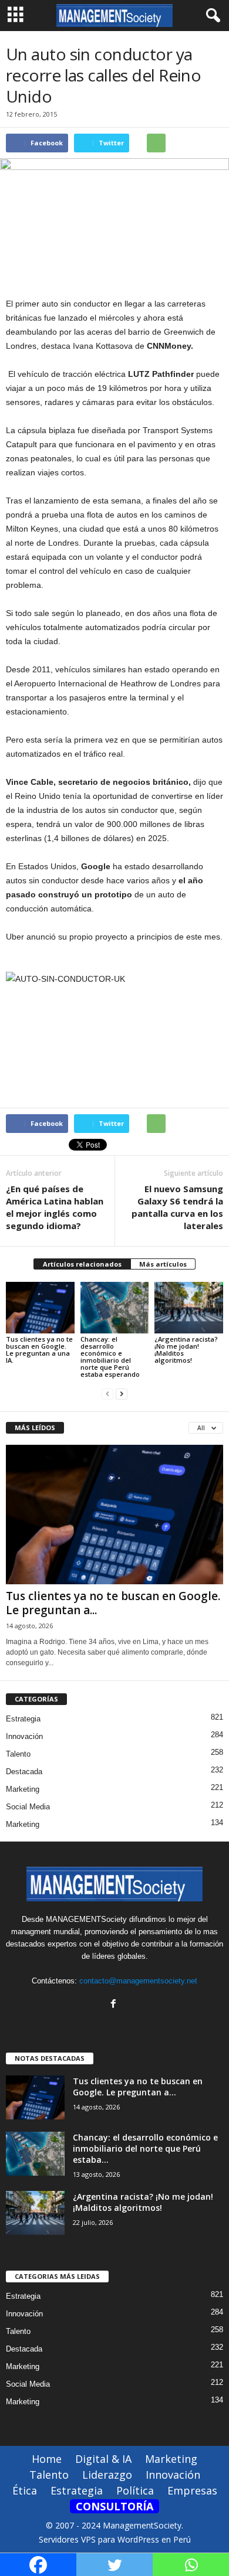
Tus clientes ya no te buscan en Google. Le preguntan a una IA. (39, 1350)
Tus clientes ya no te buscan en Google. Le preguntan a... (113, 1603)
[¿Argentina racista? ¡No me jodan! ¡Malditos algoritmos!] (189, 1307)
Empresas (192, 2490)
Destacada (24, 1772)
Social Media (28, 1807)
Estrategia (23, 1719)
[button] (211, 16)
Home (47, 2459)
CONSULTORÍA (114, 2506)
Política (135, 2490)
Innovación (24, 1736)
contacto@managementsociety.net (138, 1981)
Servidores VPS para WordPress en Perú (115, 2539)
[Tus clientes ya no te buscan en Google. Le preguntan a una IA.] (40, 1307)
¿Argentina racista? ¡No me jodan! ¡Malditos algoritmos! (186, 1350)
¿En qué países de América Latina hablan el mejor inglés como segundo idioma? (55, 1207)
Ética (25, 2490)
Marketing (23, 1789)
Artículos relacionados (82, 1264)
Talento (18, 1754)
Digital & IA (103, 2459)
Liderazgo (107, 2475)
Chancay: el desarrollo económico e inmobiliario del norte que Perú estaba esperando (110, 1357)
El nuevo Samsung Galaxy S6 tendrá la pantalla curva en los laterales (177, 1207)
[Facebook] (115, 2005)
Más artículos (163, 1264)
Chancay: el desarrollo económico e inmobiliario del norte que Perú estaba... (145, 2148)
